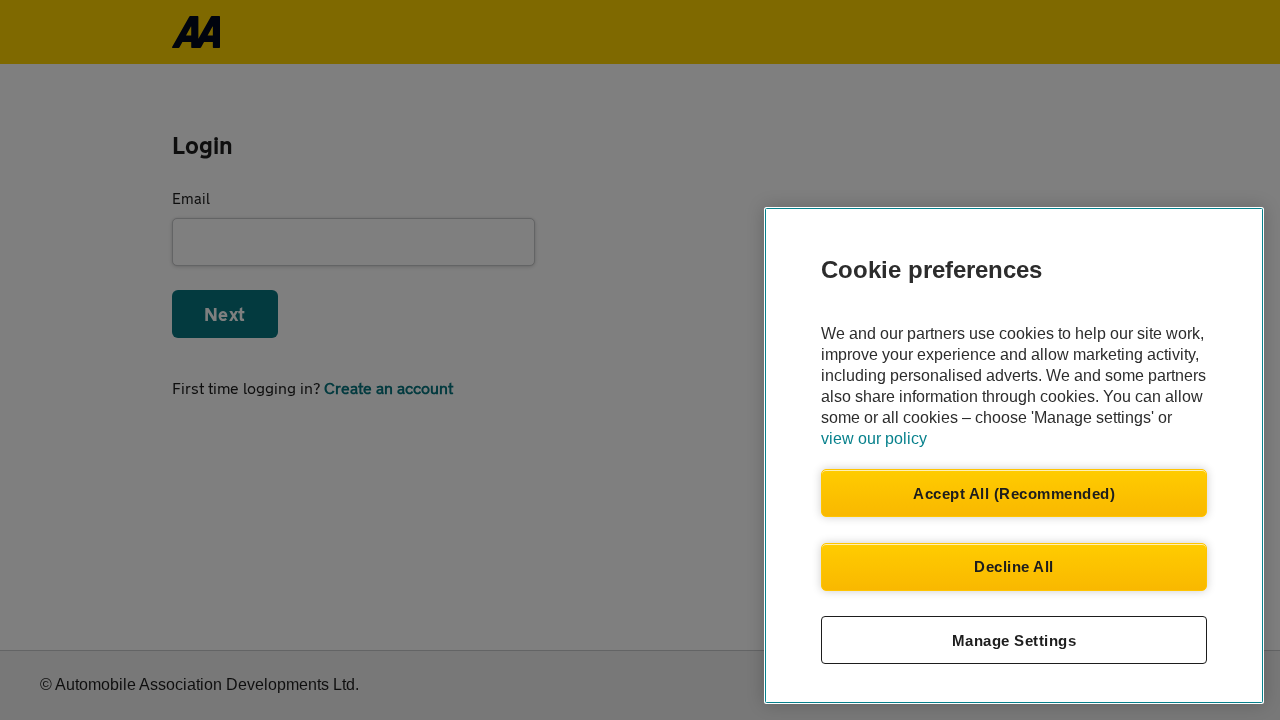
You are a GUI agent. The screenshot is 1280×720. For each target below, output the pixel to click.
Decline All (1014, 566)
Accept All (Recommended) (1014, 493)
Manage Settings (1014, 640)
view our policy (874, 438)
